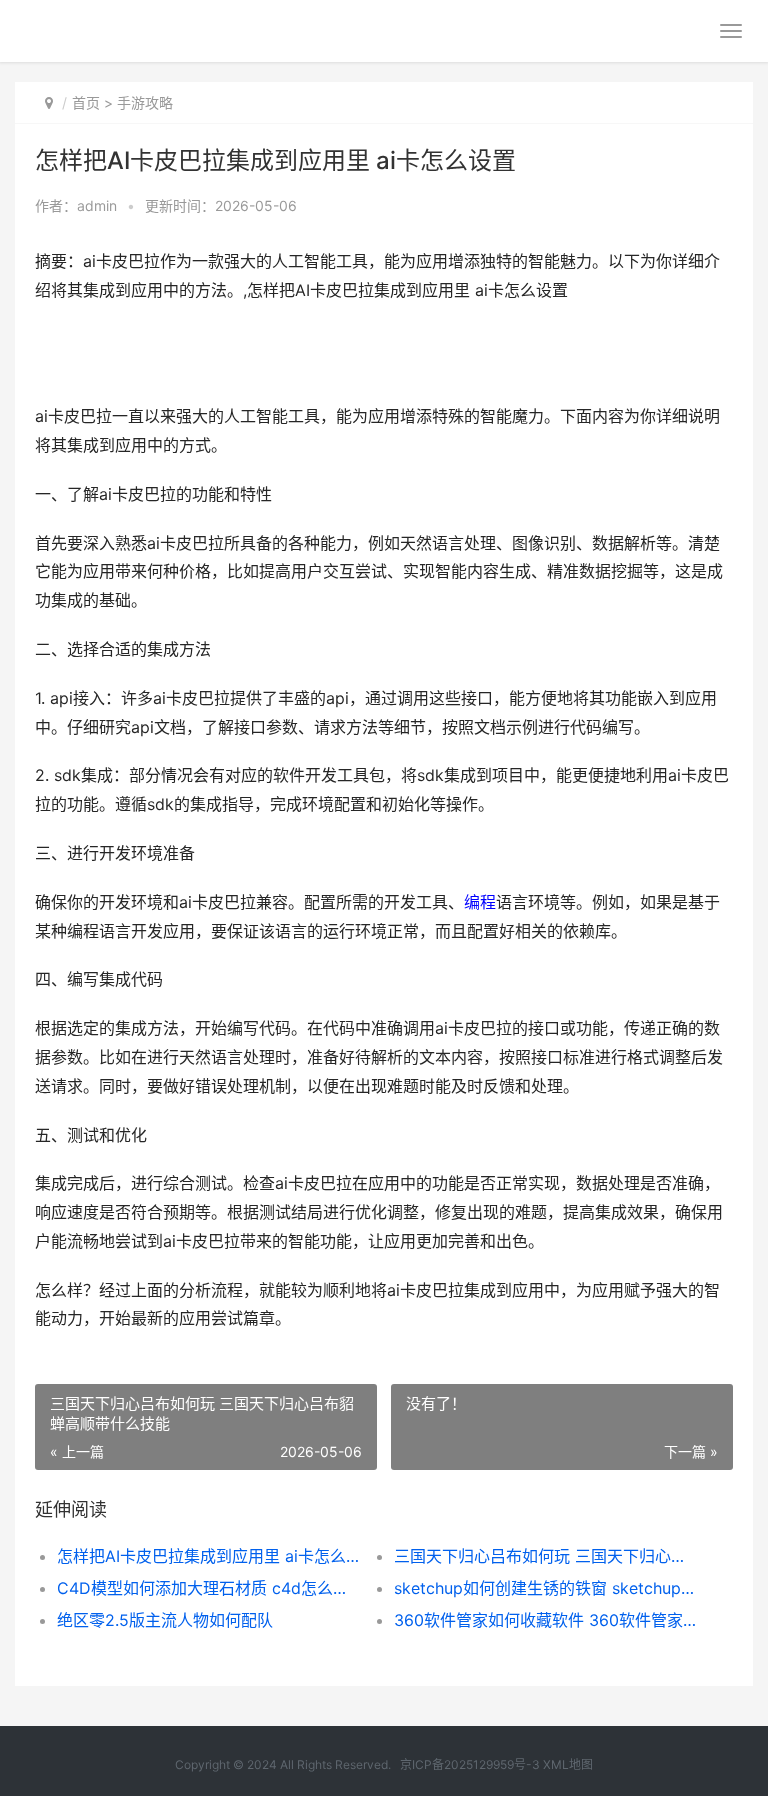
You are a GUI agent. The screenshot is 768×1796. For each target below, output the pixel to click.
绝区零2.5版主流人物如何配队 (165, 1620)
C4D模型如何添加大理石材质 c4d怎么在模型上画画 (209, 1588)
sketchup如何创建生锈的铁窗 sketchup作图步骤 (546, 1588)
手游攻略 (145, 102)
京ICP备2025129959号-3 (470, 1764)
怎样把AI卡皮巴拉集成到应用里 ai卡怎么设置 (209, 1556)
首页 (86, 102)
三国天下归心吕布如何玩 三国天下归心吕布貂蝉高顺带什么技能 (546, 1556)
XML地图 (568, 1764)
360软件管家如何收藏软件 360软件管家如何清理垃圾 (546, 1620)
